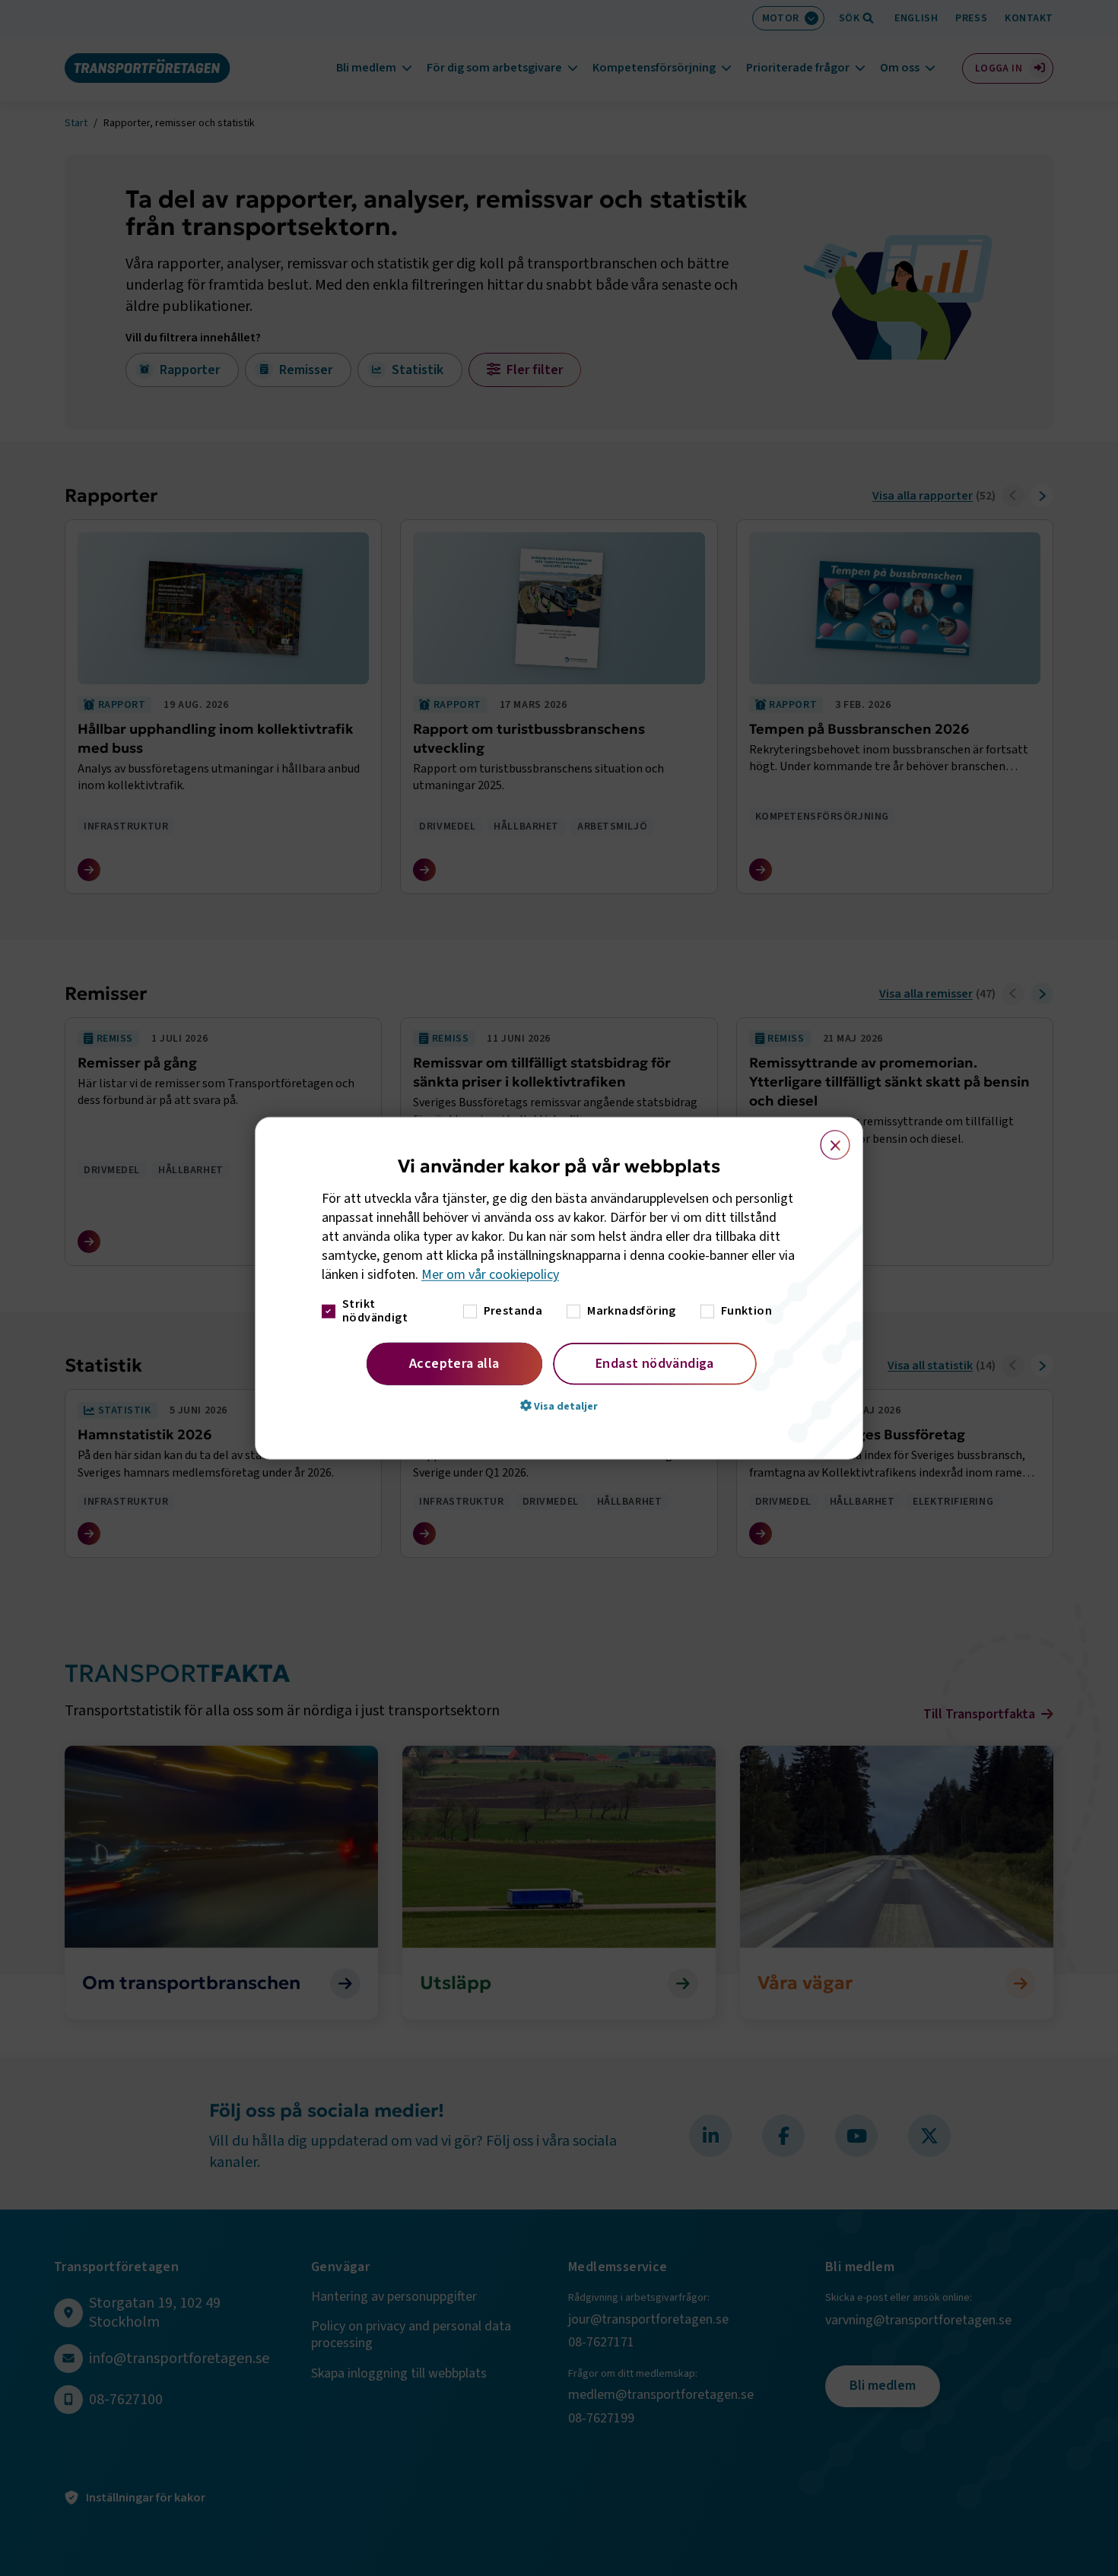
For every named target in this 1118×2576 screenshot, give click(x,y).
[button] (559, 1405)
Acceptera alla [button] (454, 1363)
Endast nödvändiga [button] (655, 1363)
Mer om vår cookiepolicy (490, 1275)
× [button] (826, 1138)
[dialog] (559, 1288)
